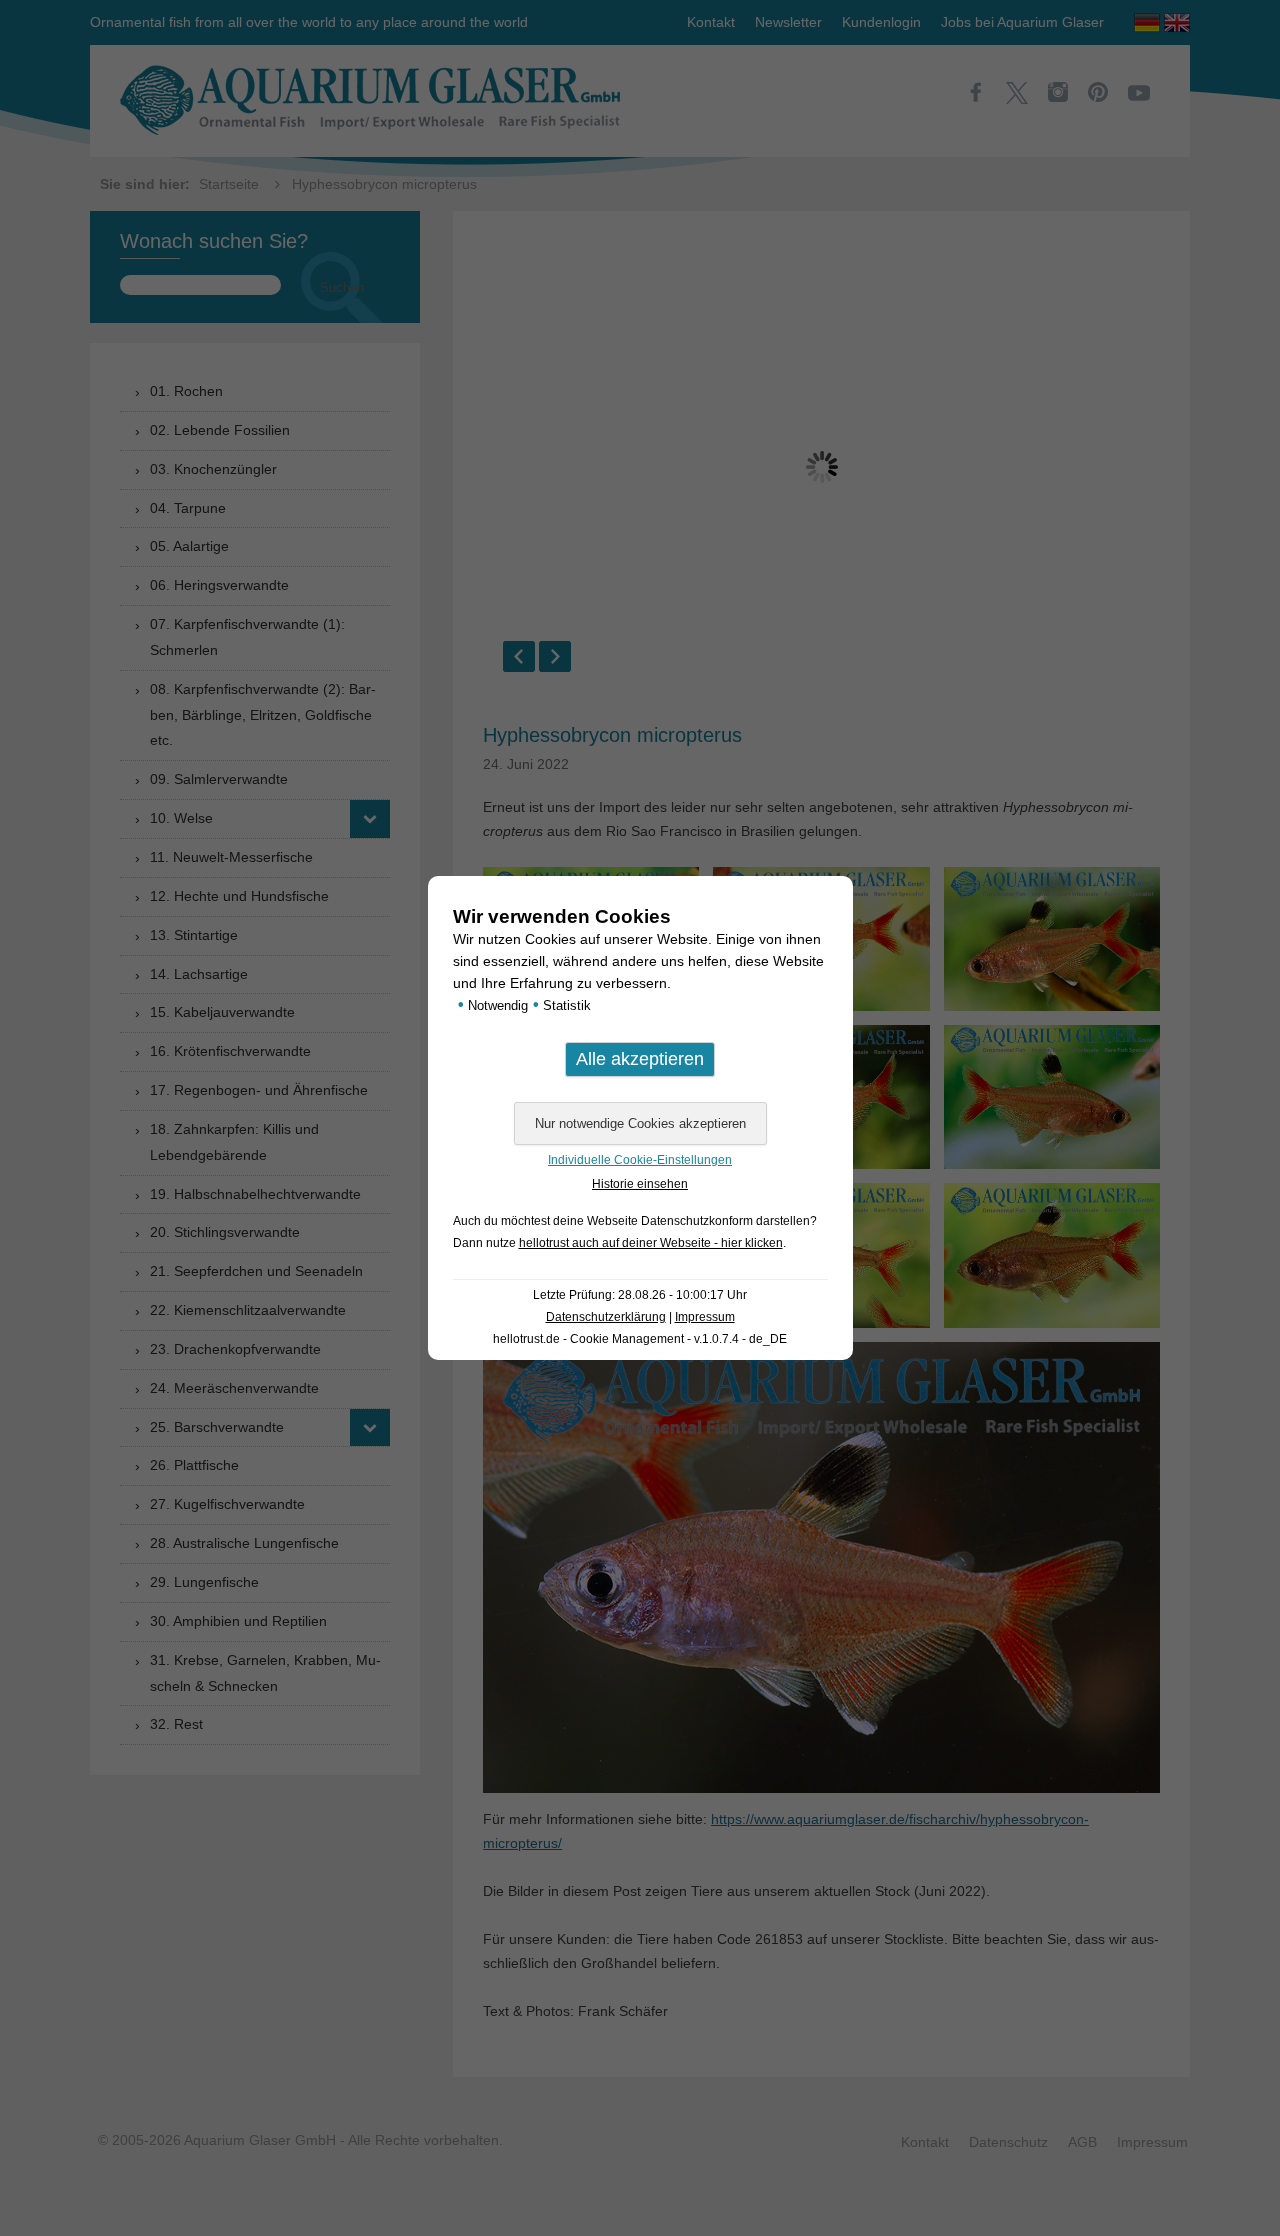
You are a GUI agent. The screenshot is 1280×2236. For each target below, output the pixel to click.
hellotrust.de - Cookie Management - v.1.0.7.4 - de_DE (640, 1339)
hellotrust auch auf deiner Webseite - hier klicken (651, 1243)
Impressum (705, 1317)
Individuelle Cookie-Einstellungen (640, 1160)
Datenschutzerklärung (606, 1317)
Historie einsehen (640, 1184)
